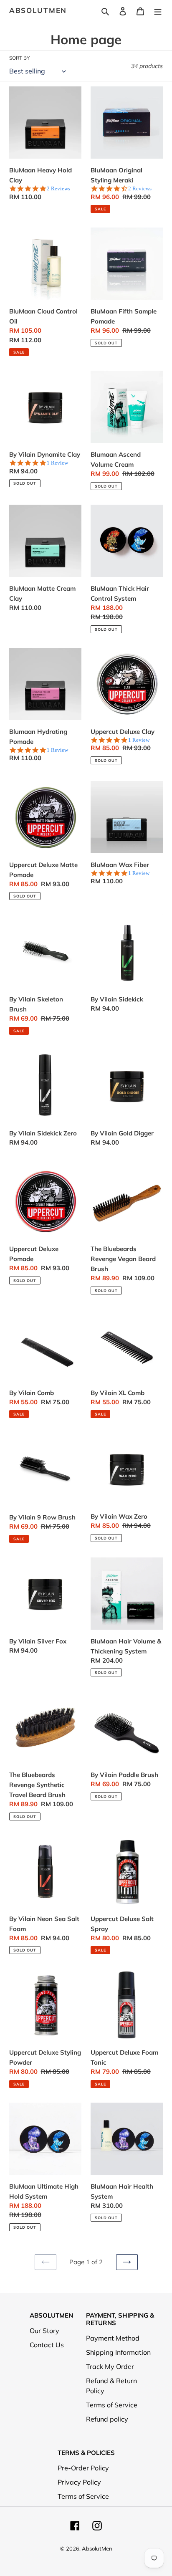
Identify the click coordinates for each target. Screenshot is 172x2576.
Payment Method (113, 2338)
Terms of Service (112, 2405)
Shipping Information (118, 2352)
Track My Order (110, 2366)
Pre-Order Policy (83, 2468)
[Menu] (158, 10)
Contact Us (47, 2345)
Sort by (19, 58)
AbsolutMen (38, 10)
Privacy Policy (79, 2482)
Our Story (44, 2331)
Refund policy (107, 2419)
